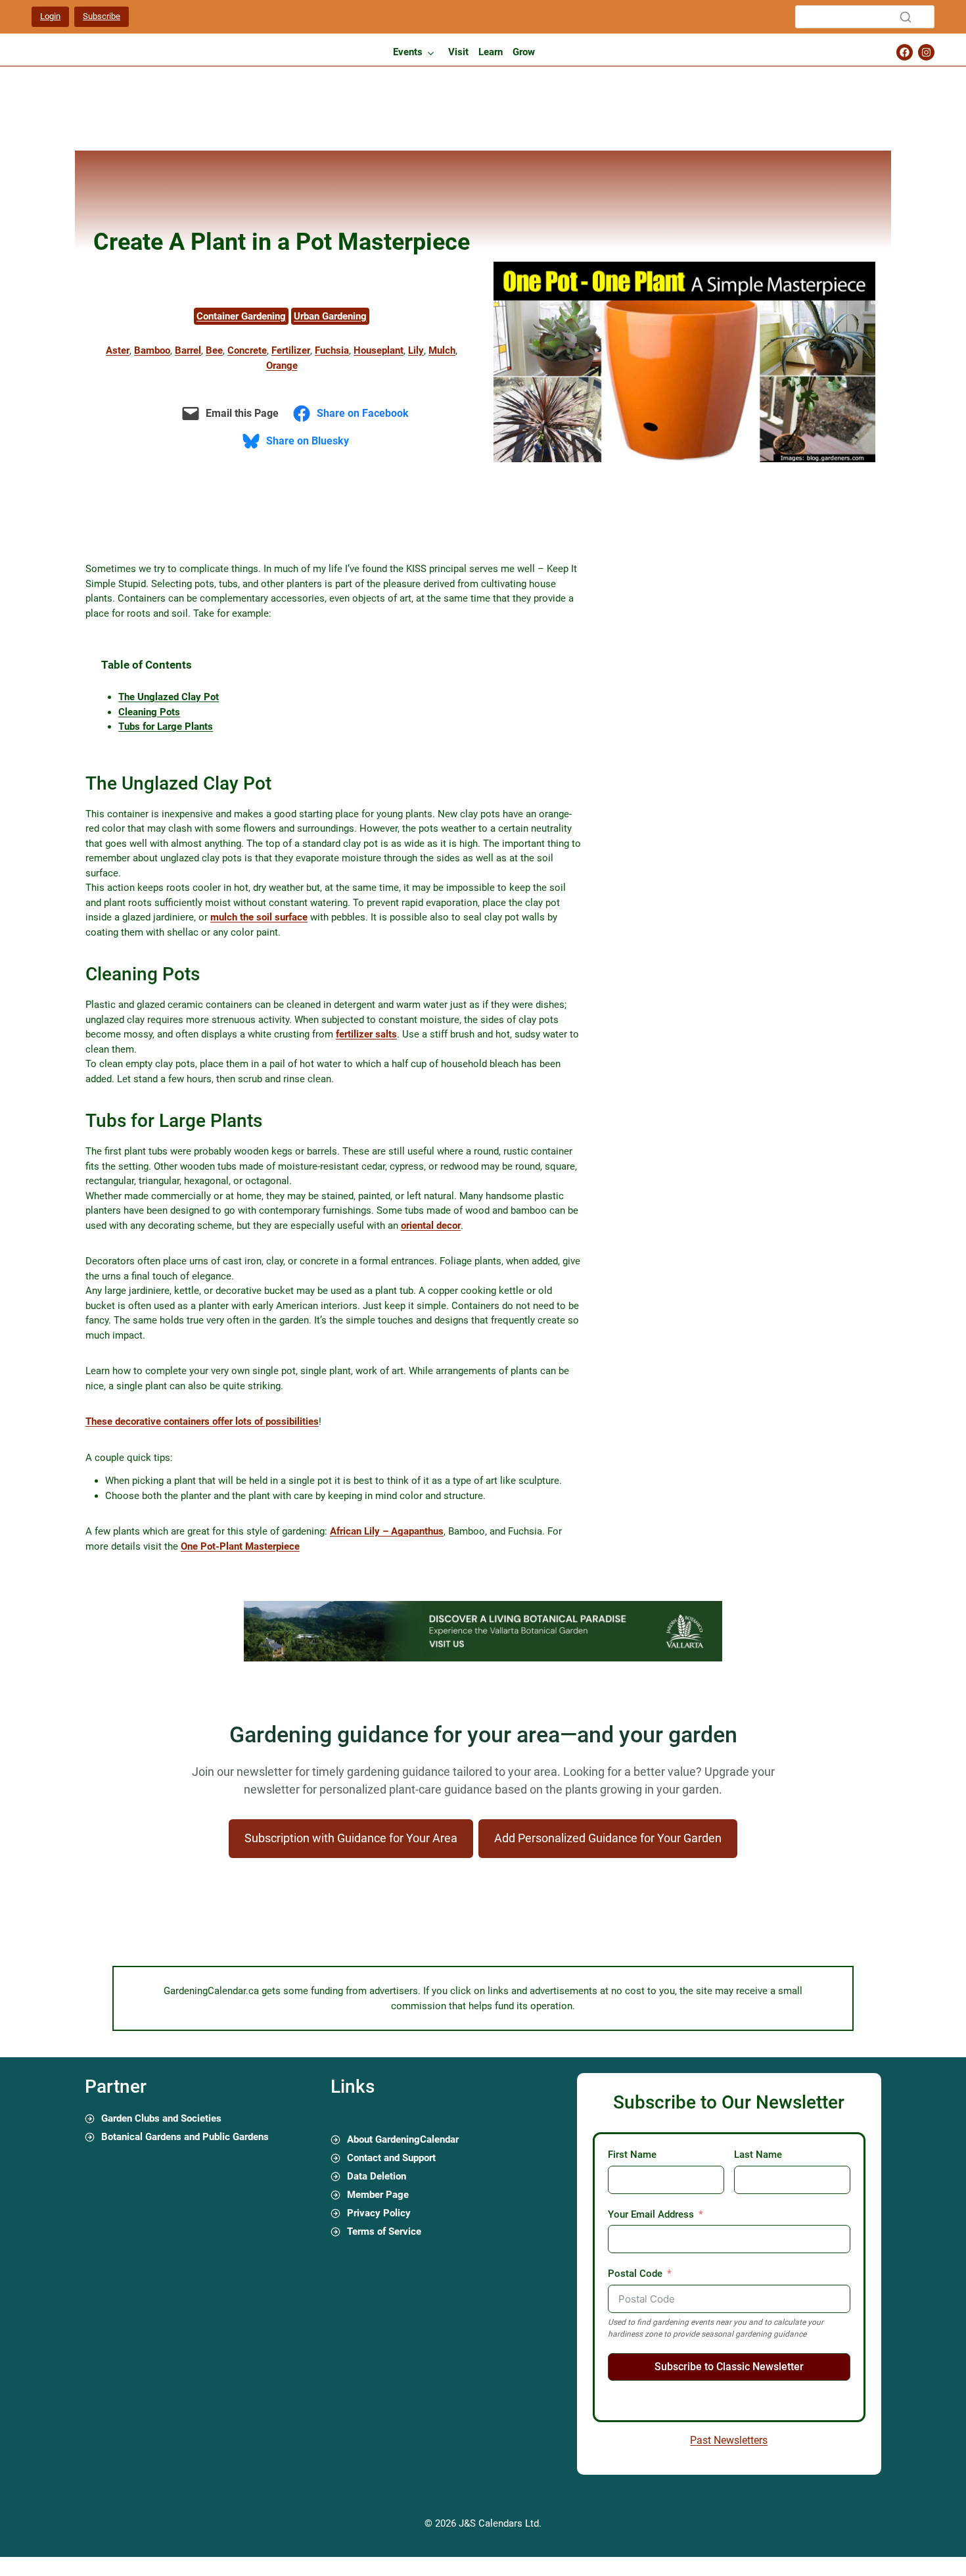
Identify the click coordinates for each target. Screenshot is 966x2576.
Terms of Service (384, 2231)
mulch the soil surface (259, 917)
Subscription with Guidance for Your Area (351, 1838)
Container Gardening (241, 316)
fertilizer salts (366, 1034)
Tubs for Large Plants (166, 727)
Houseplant (379, 350)
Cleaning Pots (149, 712)
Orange (282, 366)
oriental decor (431, 1226)
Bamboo (152, 350)
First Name (632, 2155)
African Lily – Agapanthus (387, 1531)
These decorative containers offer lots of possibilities (202, 1421)
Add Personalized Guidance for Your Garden (608, 1838)
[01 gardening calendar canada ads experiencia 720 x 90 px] (483, 1658)
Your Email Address (651, 2214)
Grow (524, 52)
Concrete (247, 350)
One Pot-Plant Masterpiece (240, 1546)
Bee (214, 350)
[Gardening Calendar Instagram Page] (926, 52)
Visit (458, 52)
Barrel (188, 350)
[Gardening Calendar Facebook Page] (905, 52)
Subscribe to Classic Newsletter (729, 2367)
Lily (416, 350)
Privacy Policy (379, 2213)
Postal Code (635, 2274)
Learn (491, 52)
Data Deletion (377, 2176)
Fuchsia (332, 350)
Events (408, 52)
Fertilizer (291, 350)
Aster (118, 350)
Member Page (378, 2195)
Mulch (442, 350)
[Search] (906, 17)
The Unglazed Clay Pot (169, 697)
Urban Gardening (330, 316)
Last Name (758, 2155)
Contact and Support (391, 2158)
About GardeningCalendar (403, 2139)
